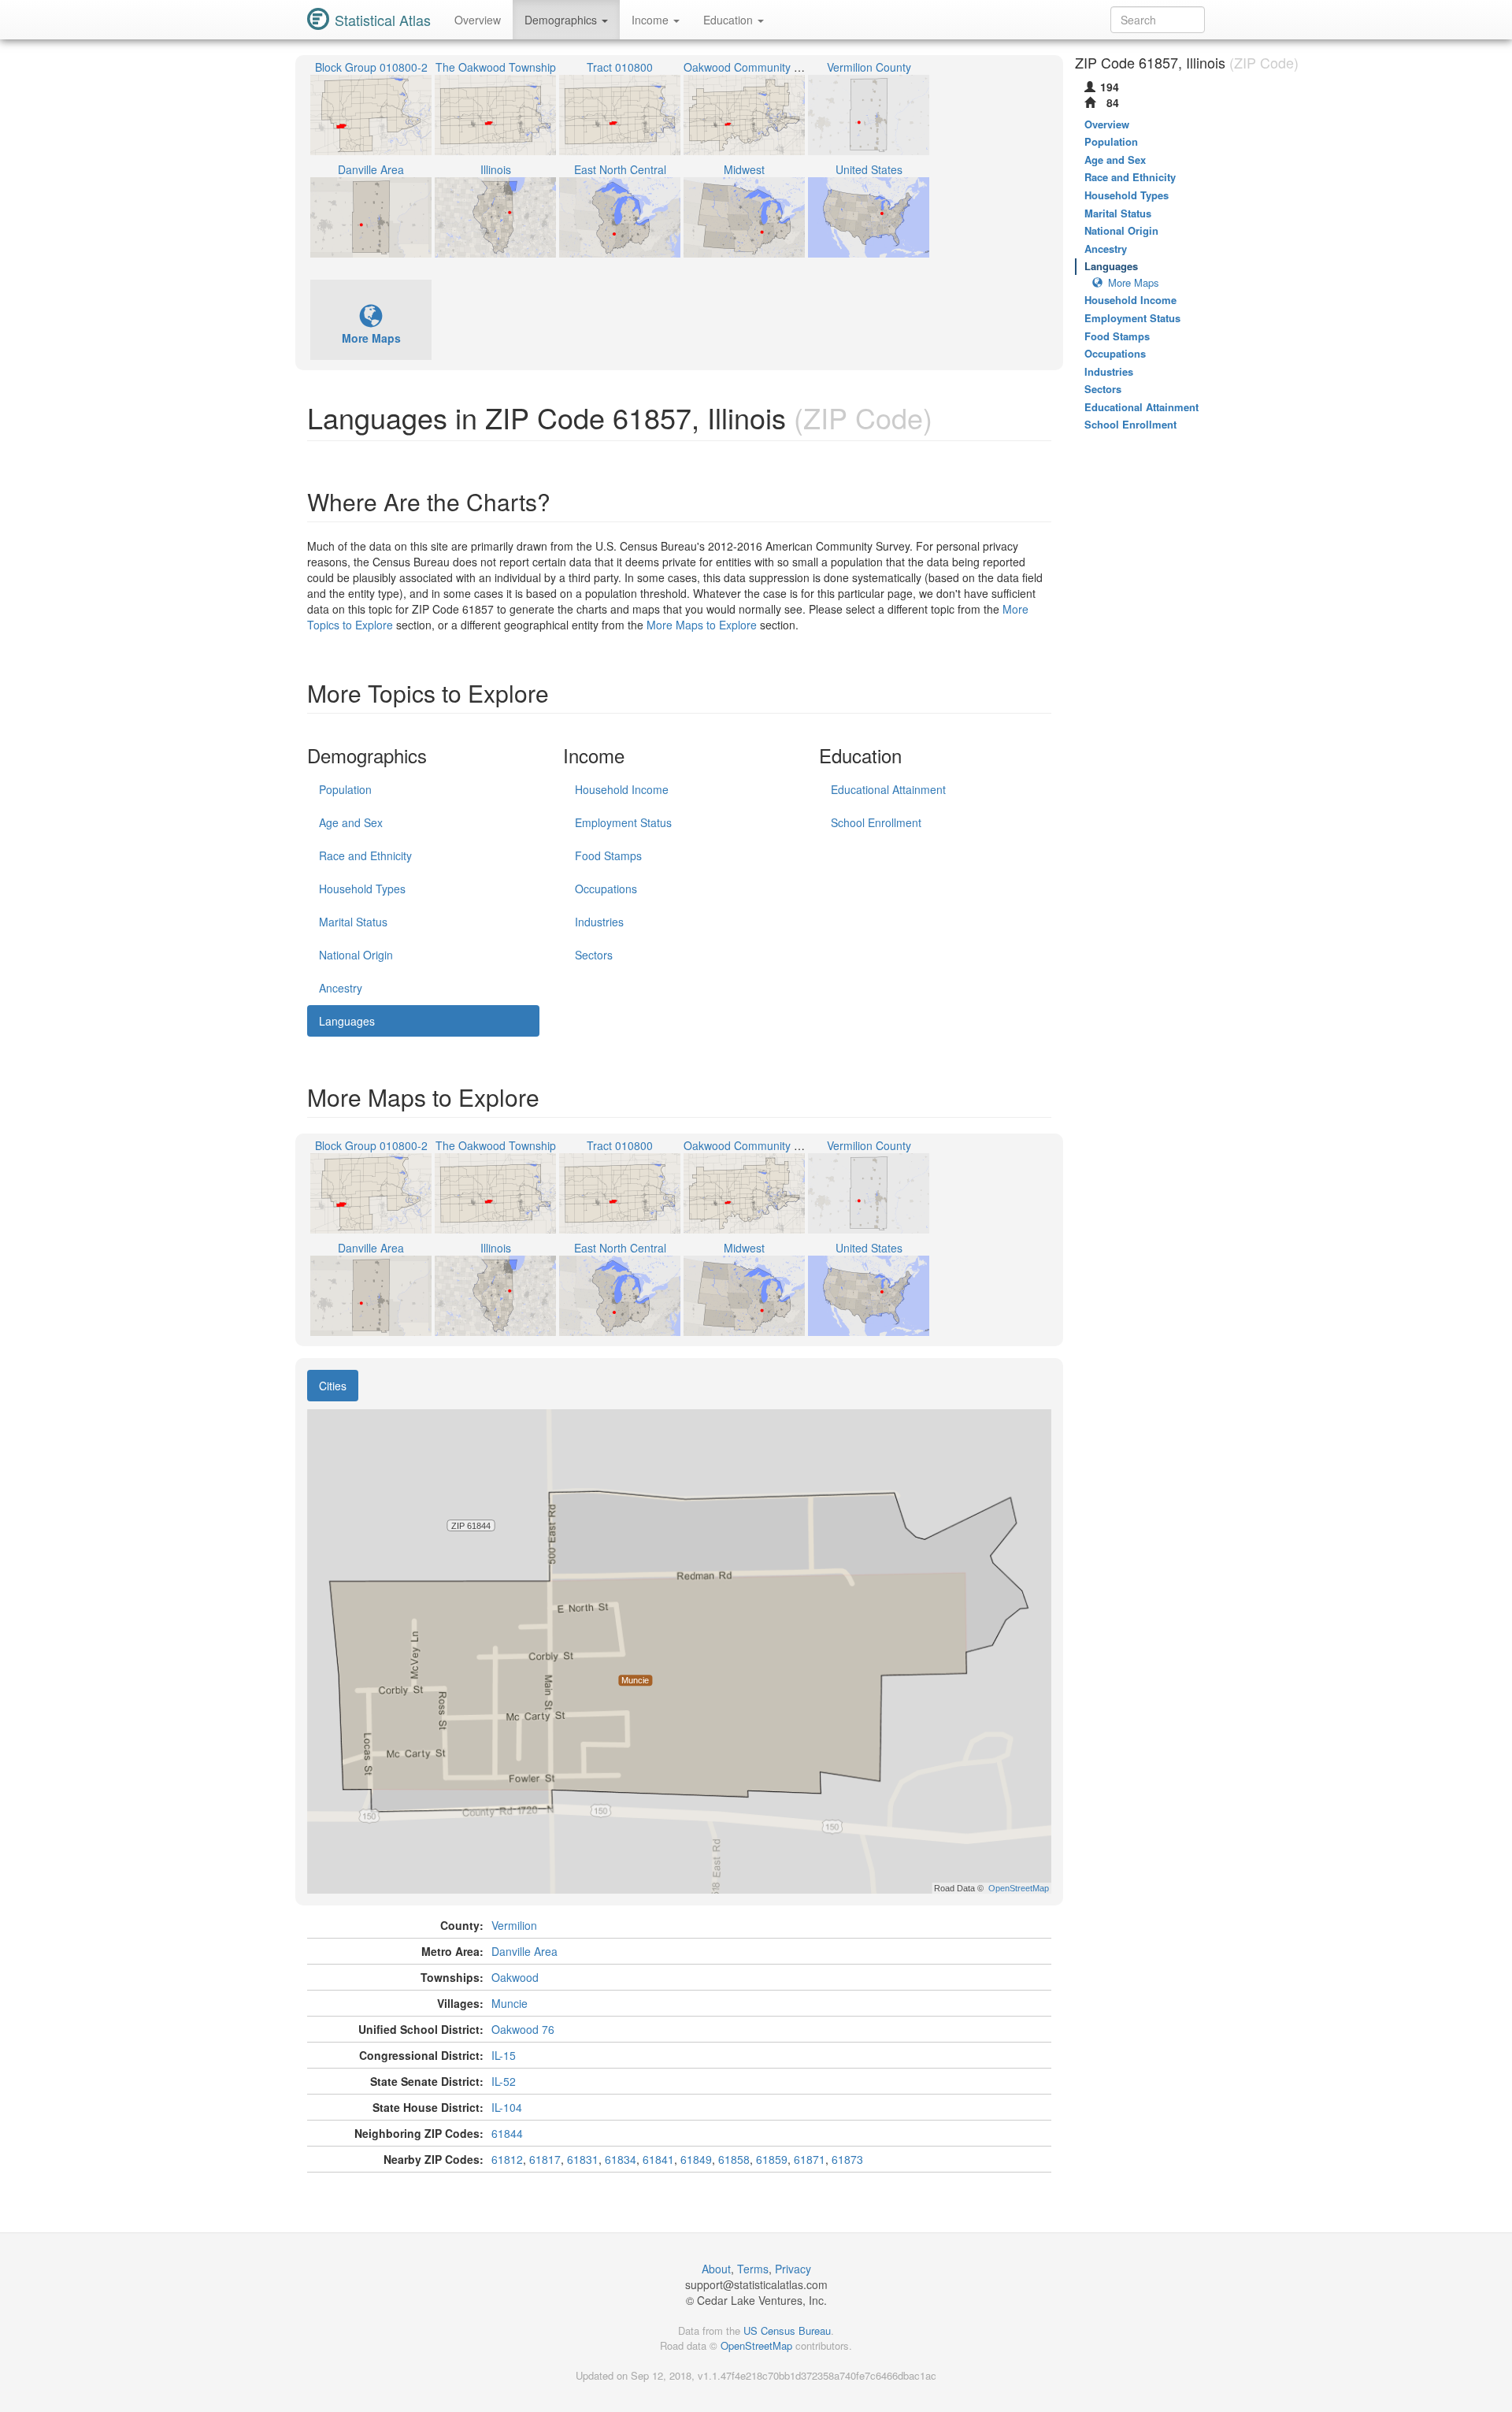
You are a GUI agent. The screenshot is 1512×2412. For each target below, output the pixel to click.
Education (730, 20)
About (716, 2269)
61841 (658, 2159)
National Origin (356, 955)
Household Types (362, 889)
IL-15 (504, 2055)
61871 (810, 2159)
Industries (599, 922)
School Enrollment (876, 822)
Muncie (510, 2003)
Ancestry (341, 988)
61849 (696, 2159)
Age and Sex (351, 822)
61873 (847, 2159)
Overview (478, 20)
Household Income (622, 789)
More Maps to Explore (702, 625)
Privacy (793, 2269)
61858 (734, 2159)
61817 (545, 2159)
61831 (583, 2159)
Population (345, 789)
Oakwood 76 (523, 2029)
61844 (507, 2133)
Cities (333, 1386)
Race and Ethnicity (365, 855)
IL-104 (507, 2107)
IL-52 (504, 2081)
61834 (621, 2159)
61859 (772, 2159)
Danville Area (524, 1951)
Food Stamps (608, 855)
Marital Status (353, 922)
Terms (753, 2269)
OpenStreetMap (756, 2345)
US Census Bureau (787, 2330)
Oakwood (515, 1977)
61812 (507, 2159)
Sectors (594, 955)
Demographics (562, 20)
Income (652, 20)
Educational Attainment (888, 789)
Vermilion (514, 1925)
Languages (347, 1021)
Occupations (606, 889)
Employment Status (623, 822)
